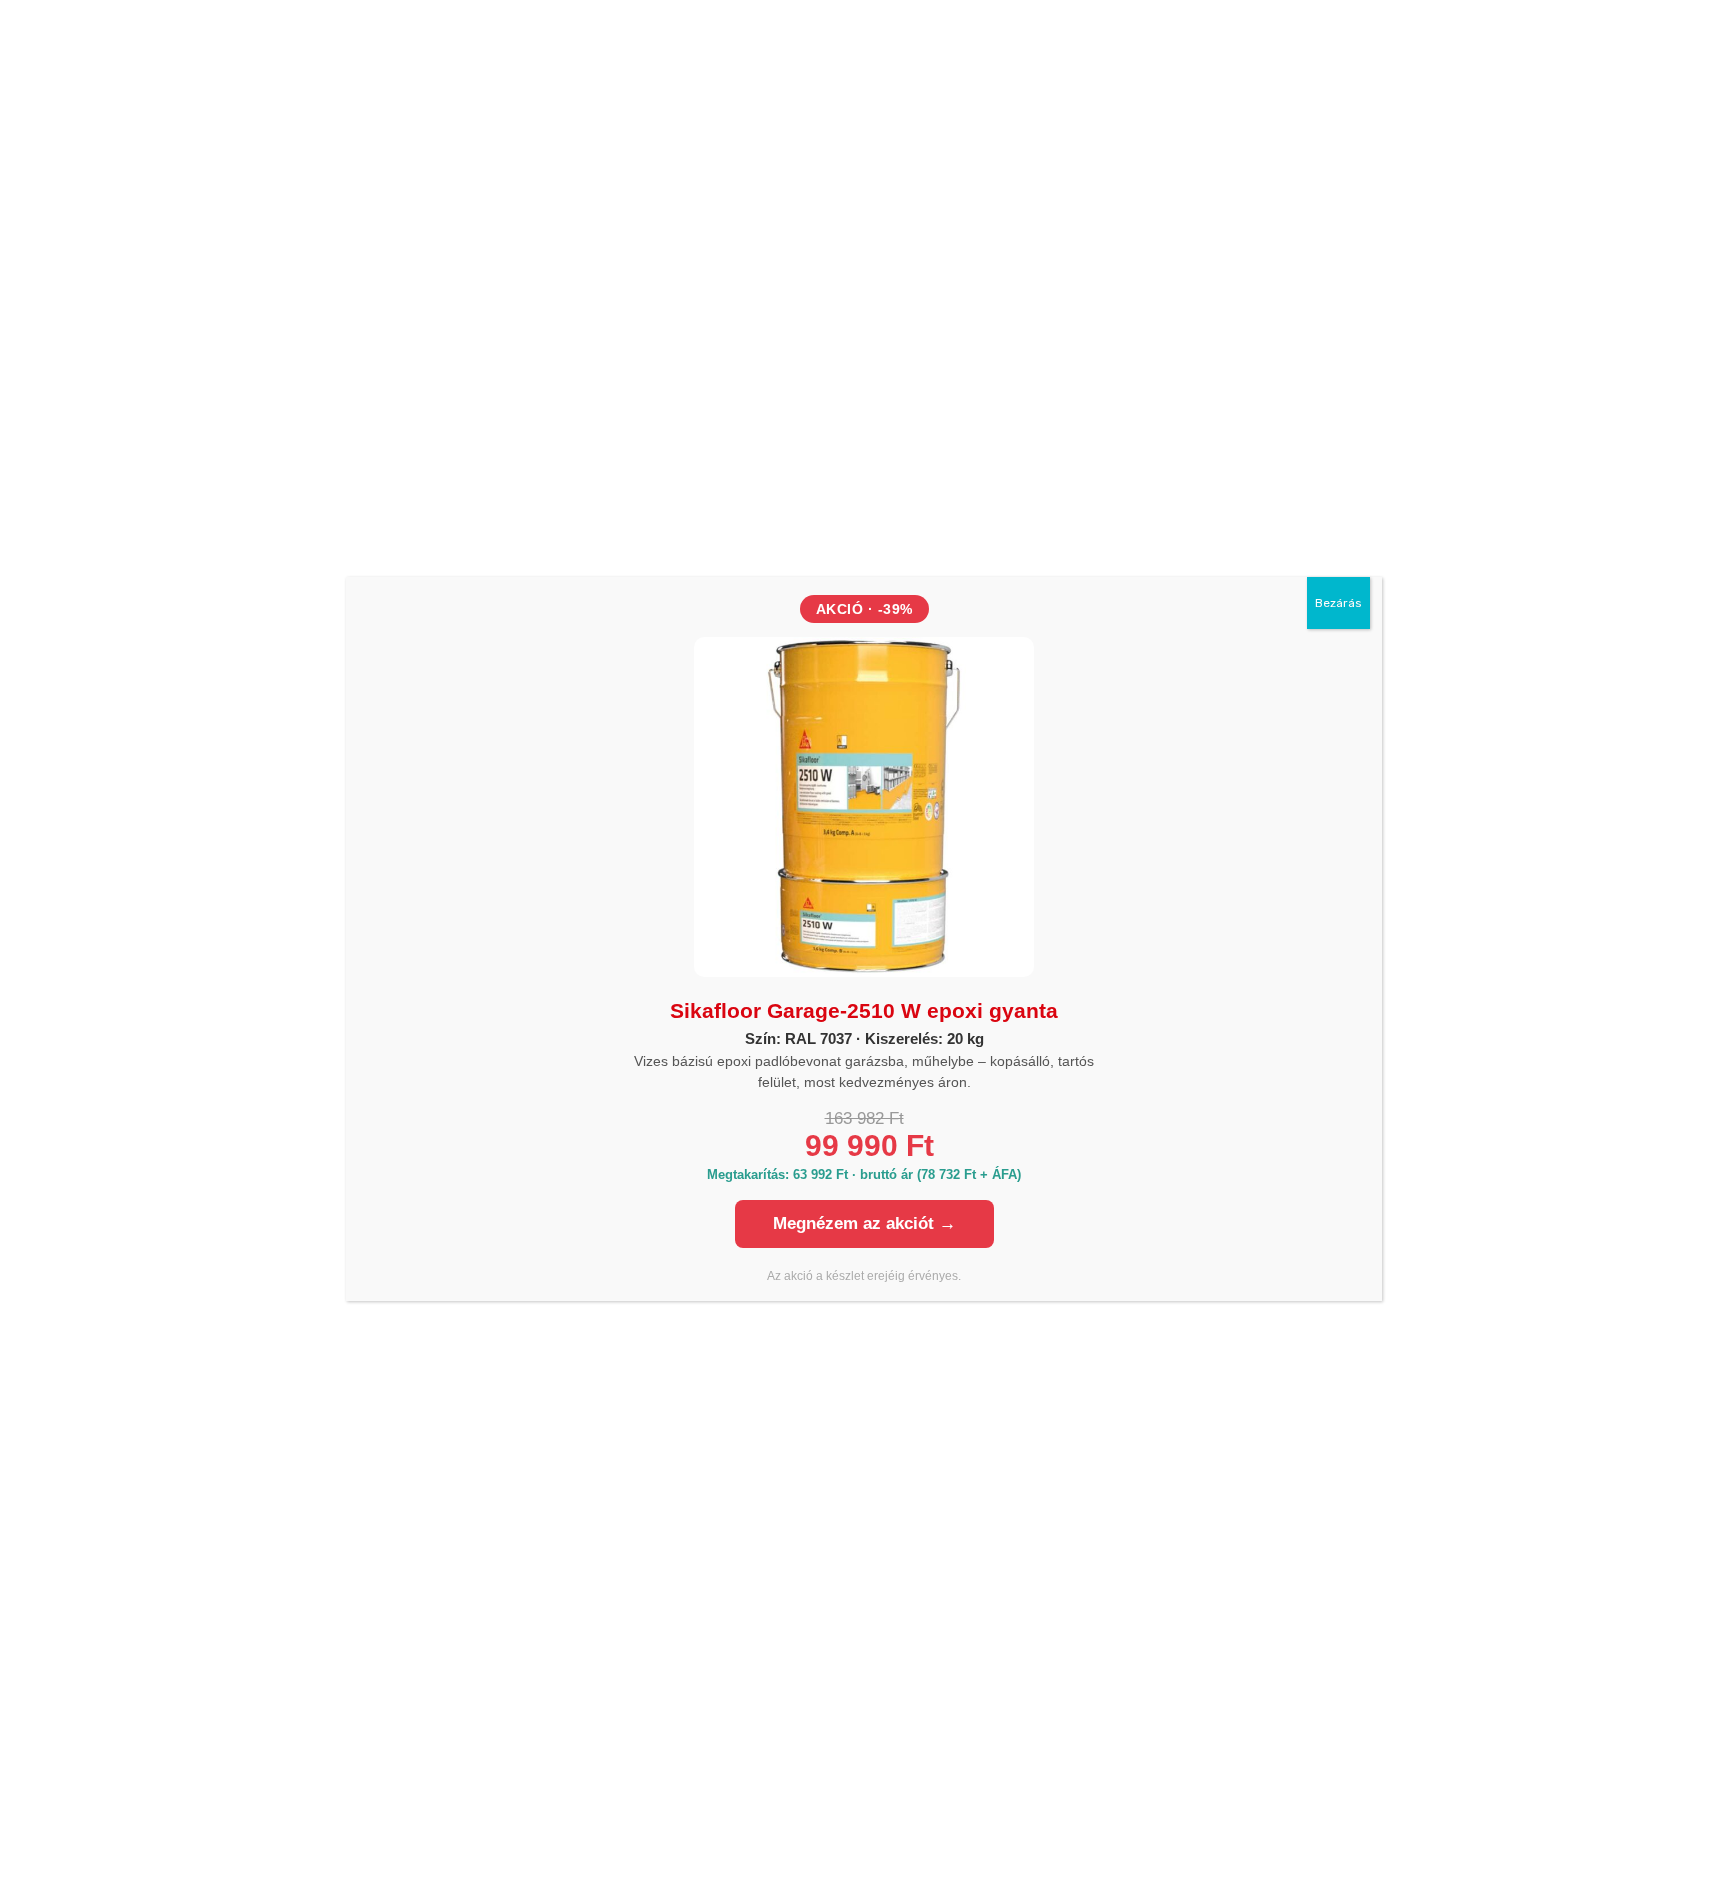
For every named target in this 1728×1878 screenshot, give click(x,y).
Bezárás (1338, 603)
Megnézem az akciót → (864, 1223)
